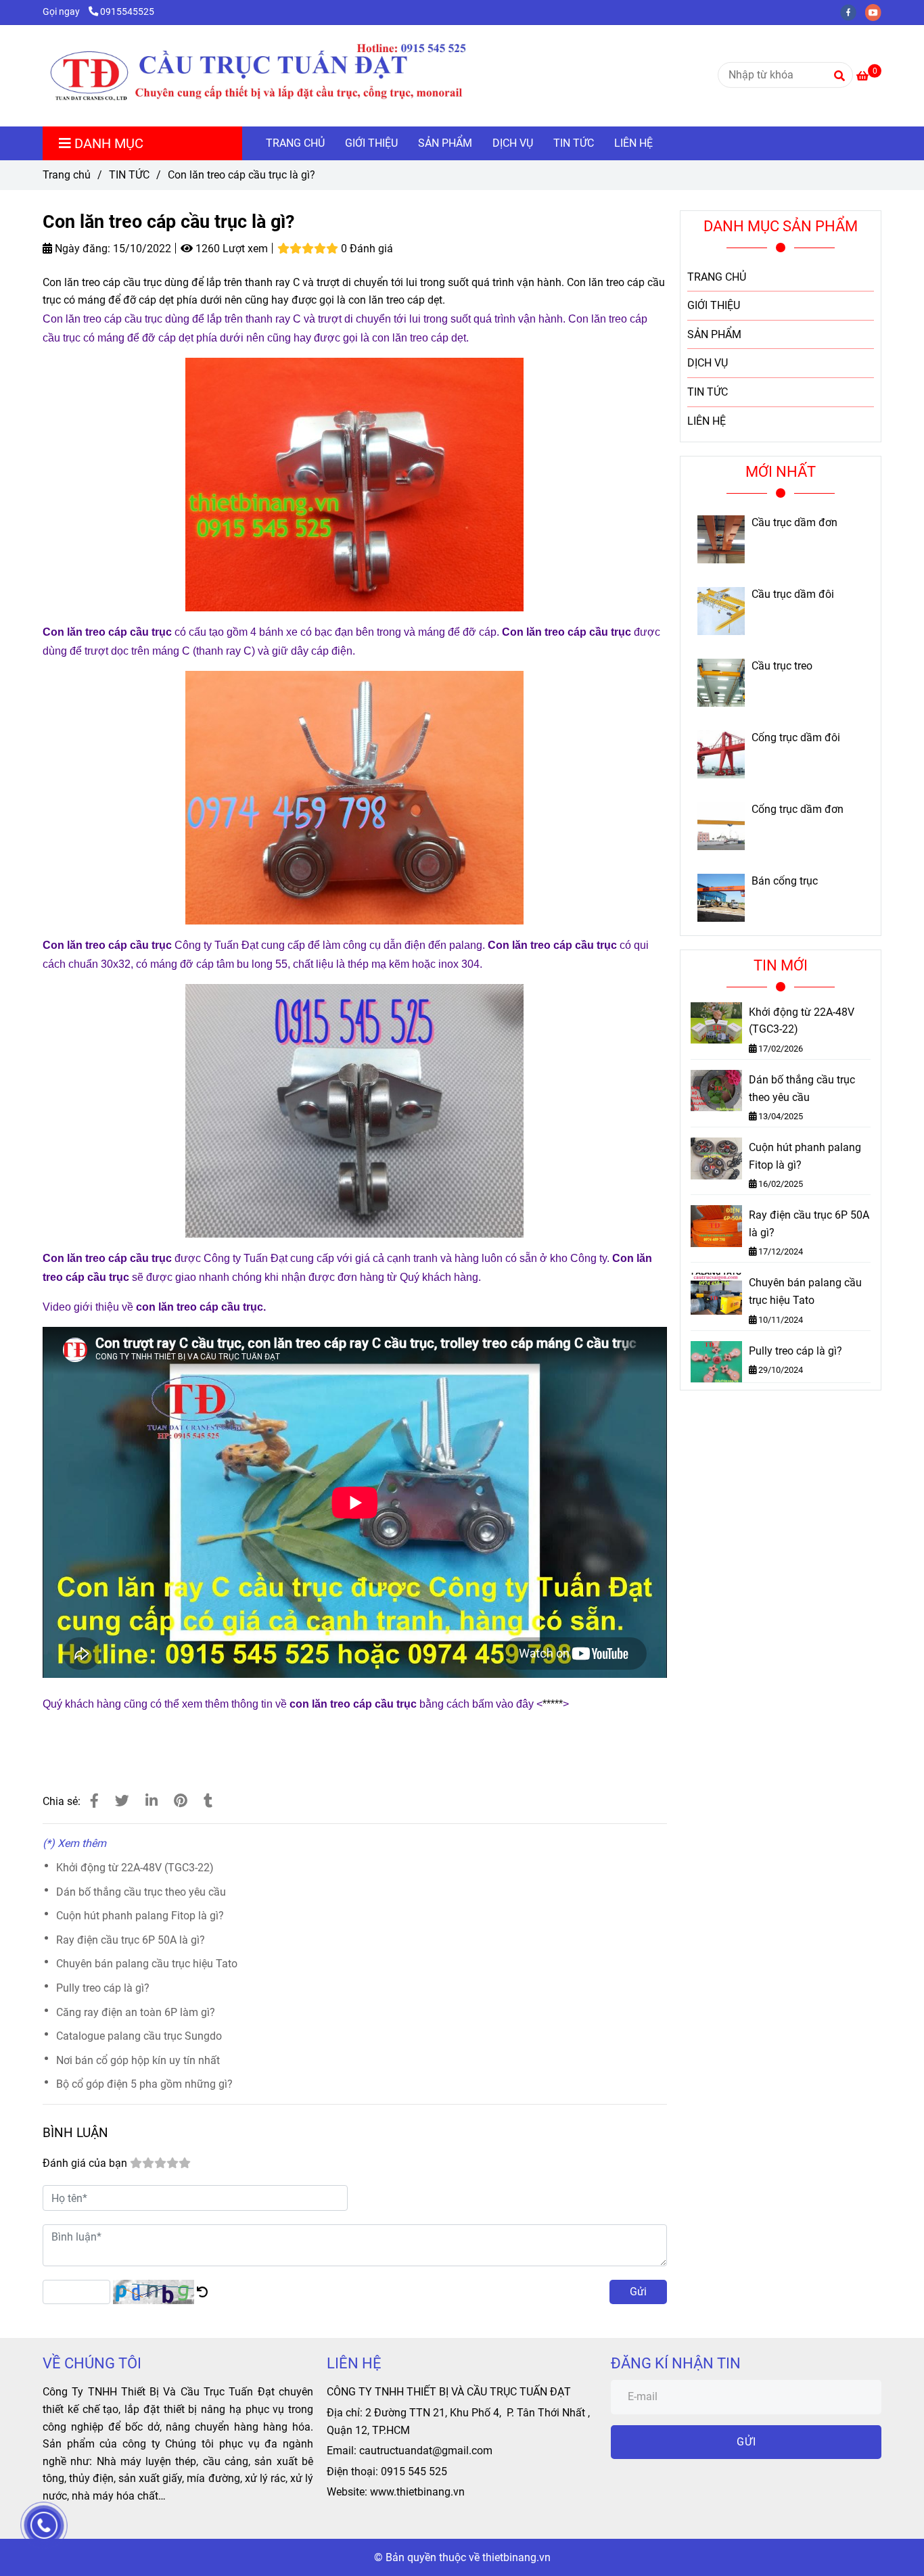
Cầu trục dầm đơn (794, 523)
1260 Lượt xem (230, 249)
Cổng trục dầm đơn (798, 810)
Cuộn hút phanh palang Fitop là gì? (140, 1916)
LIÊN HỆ (633, 143)
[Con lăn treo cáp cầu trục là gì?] (287, 76)
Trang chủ (67, 175)
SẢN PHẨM (445, 143)
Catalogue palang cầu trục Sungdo (139, 2036)
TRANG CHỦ (295, 143)
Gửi (638, 2292)
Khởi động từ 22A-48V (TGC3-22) (135, 1868)
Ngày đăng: (81, 249)
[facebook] (853, 12)
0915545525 (127, 12)
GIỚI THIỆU (371, 143)
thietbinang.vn (516, 2557)
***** (553, 1704)
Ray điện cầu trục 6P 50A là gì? (131, 1940)
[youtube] (877, 12)
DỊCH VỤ (513, 143)
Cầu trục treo (782, 666)
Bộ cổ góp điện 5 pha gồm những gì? (144, 2084)
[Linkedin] (152, 1801)
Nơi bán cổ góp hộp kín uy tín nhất (138, 2060)
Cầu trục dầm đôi (793, 594)
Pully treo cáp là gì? (103, 1988)
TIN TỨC (574, 143)
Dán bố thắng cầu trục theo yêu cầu (141, 1892)
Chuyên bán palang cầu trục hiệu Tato (147, 1964)
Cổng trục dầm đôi (796, 738)
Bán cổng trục (785, 881)
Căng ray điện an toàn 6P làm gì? (136, 2012)
